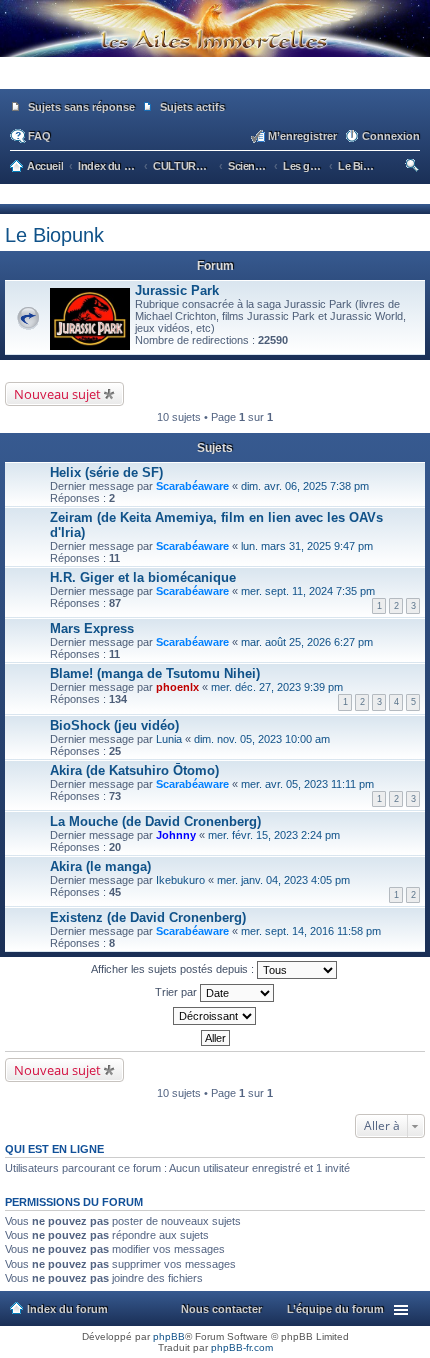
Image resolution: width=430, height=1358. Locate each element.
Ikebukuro (180, 880)
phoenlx (177, 687)
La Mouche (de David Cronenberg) (155, 821)
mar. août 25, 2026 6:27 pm (307, 642)
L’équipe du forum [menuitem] (335, 1309)
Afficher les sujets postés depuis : (174, 969)
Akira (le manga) (100, 866)
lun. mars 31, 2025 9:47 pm (307, 546)
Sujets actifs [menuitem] (192, 107)
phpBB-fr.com (242, 1347)
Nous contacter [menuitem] (221, 1309)
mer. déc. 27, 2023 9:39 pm (277, 687)
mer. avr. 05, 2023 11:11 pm (307, 784)
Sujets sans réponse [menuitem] (81, 107)
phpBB (169, 1336)
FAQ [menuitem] (39, 136)
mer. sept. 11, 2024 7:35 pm (308, 591)
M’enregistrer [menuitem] (302, 136)
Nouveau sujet (57, 394)
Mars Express (92, 628)
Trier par (177, 992)
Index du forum (67, 1309)
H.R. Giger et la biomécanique (143, 577)
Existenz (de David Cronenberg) (148, 917)
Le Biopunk (54, 235)
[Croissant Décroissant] (215, 1016)
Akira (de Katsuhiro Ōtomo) (134, 770)
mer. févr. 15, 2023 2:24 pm (274, 835)
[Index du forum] (215, 80)
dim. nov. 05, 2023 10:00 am (262, 739)
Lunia (169, 739)
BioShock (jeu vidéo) (114, 725)
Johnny (176, 835)
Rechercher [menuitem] (413, 168)
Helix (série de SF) (106, 472)
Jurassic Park (177, 290)
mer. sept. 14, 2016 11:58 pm (311, 931)
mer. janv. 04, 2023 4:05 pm (283, 880)
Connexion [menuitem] (391, 136)
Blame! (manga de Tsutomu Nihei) (155, 673)
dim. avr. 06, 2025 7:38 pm (305, 486)
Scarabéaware (192, 486)
